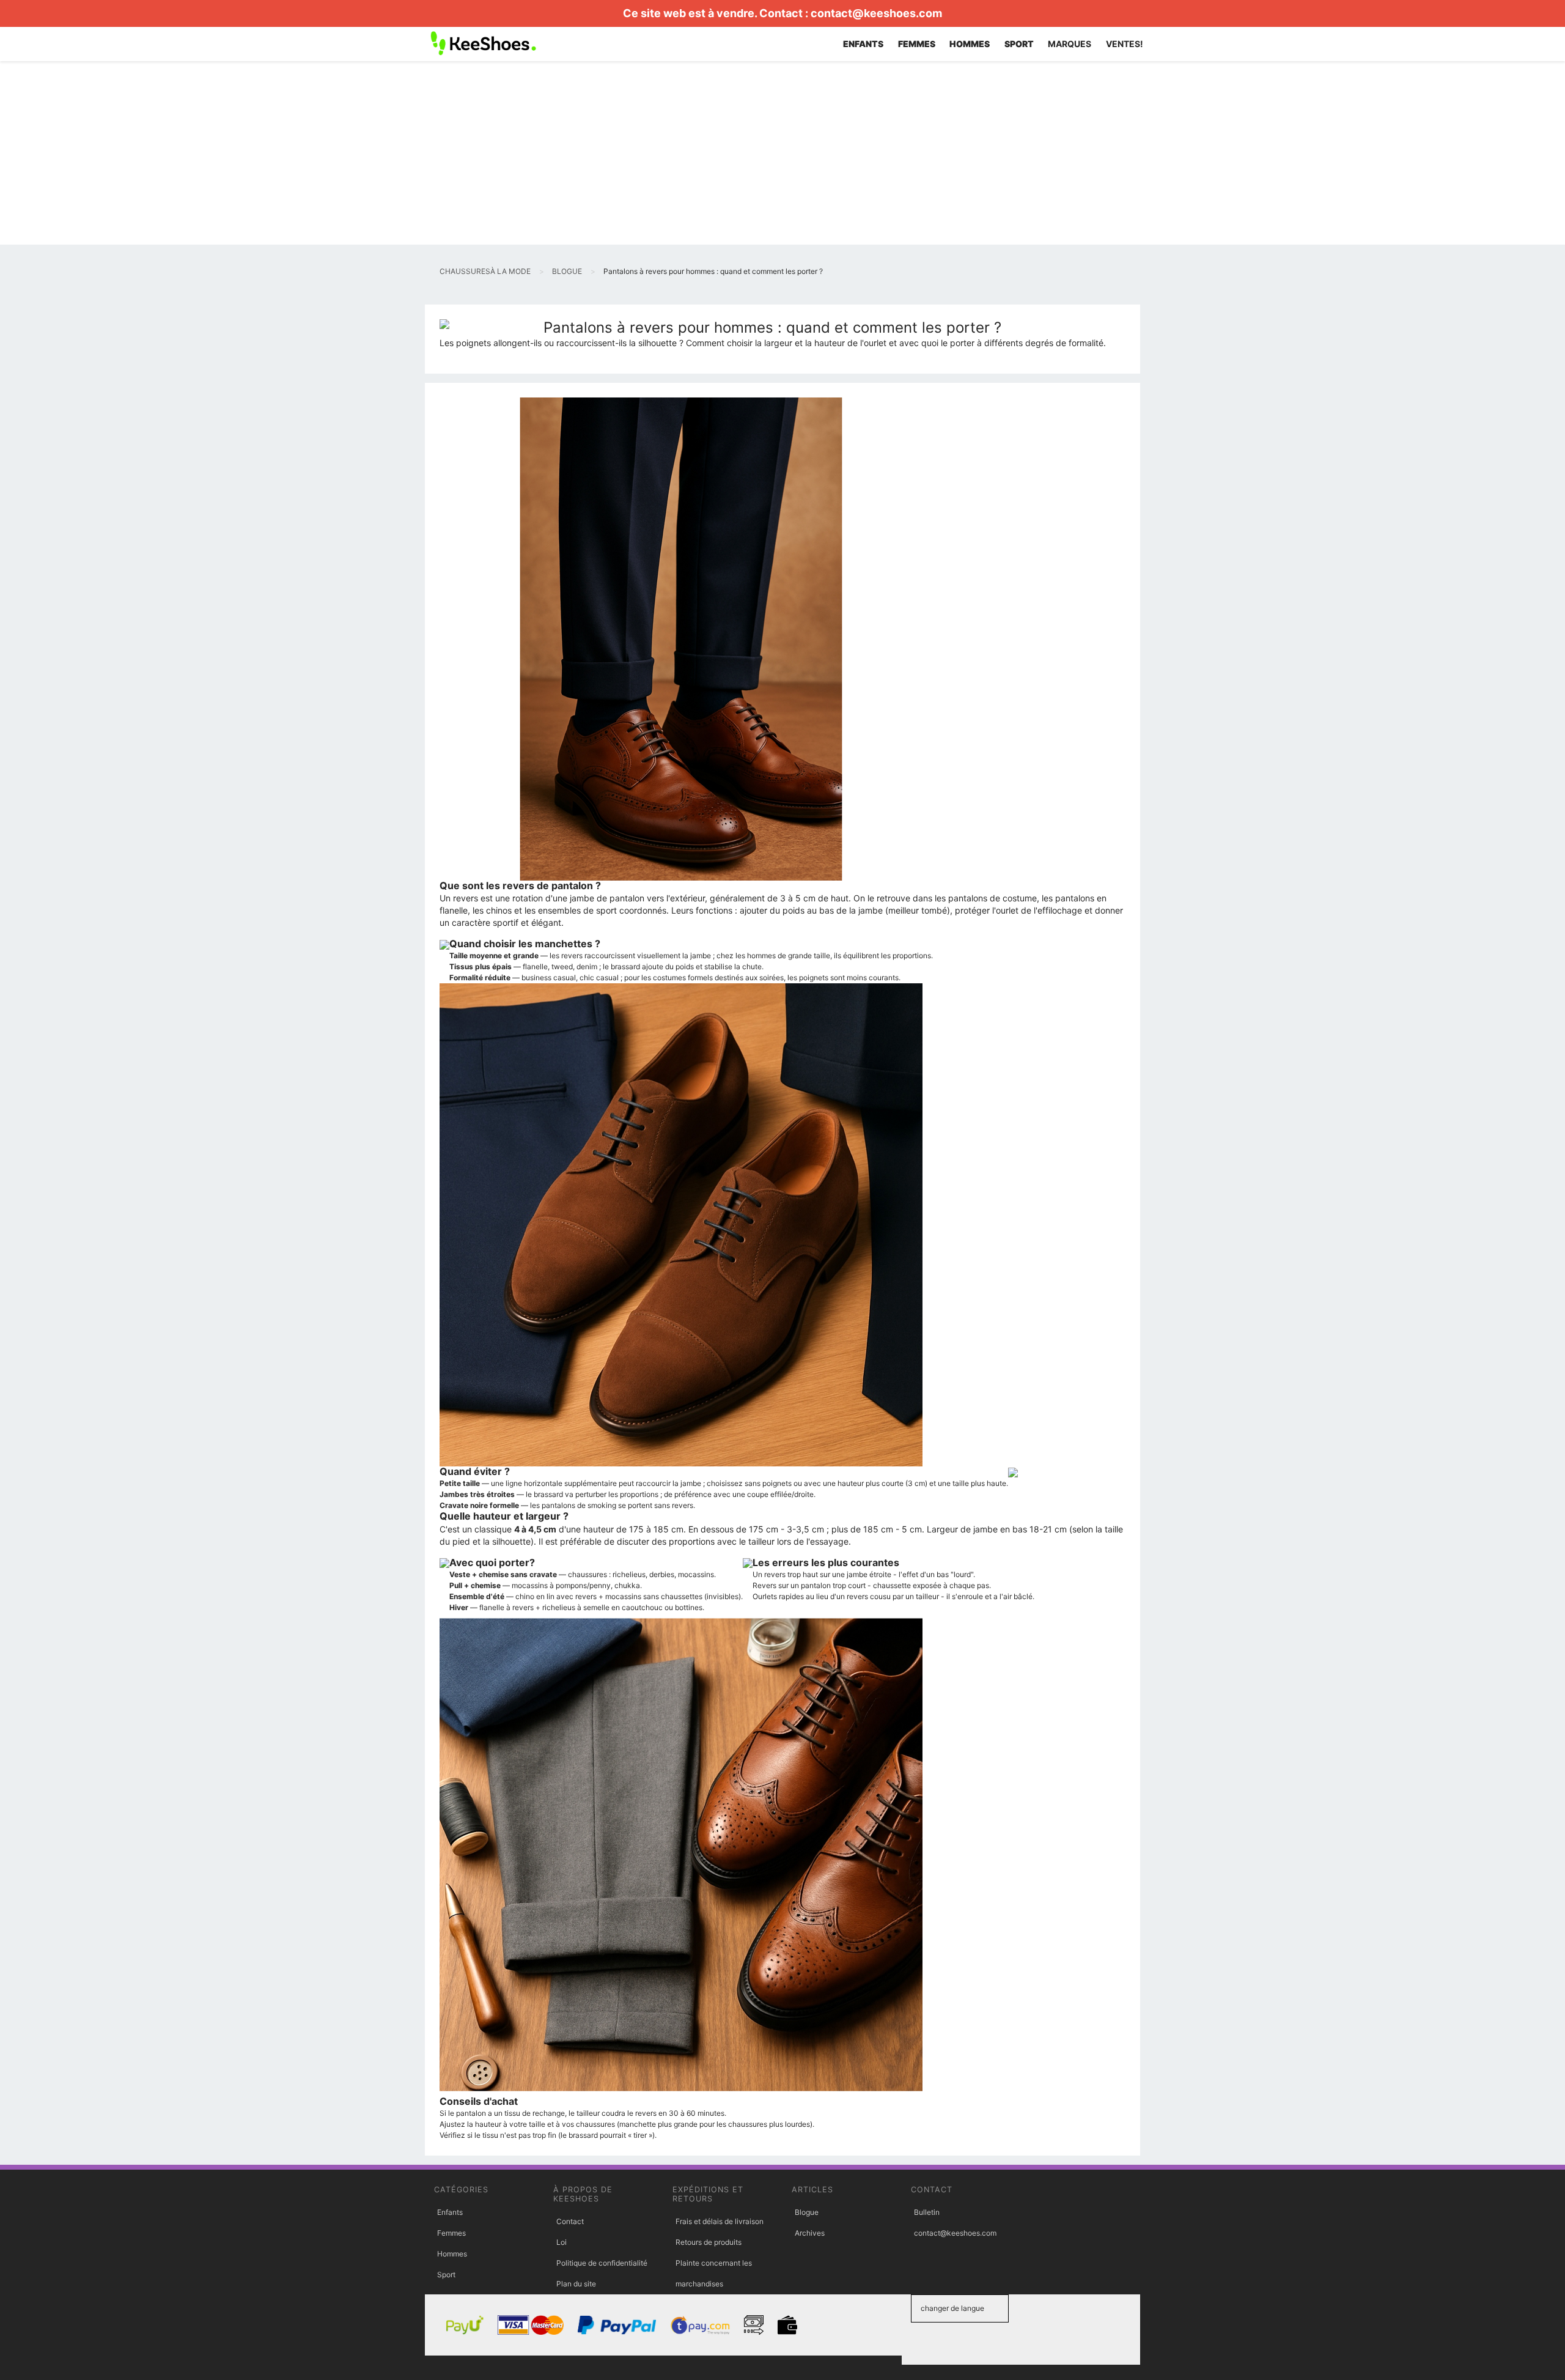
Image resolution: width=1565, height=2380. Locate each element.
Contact (570, 2221)
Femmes (451, 2233)
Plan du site (576, 2284)
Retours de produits (709, 2242)
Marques (1070, 44)
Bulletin (927, 2212)
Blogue (807, 2212)
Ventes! (1125, 44)
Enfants (450, 2212)
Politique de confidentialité (602, 2263)
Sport (446, 2275)
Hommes (452, 2254)
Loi (562, 2242)
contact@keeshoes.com (876, 13)
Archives (810, 2233)
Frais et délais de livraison (720, 2221)
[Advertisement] (782, 153)
